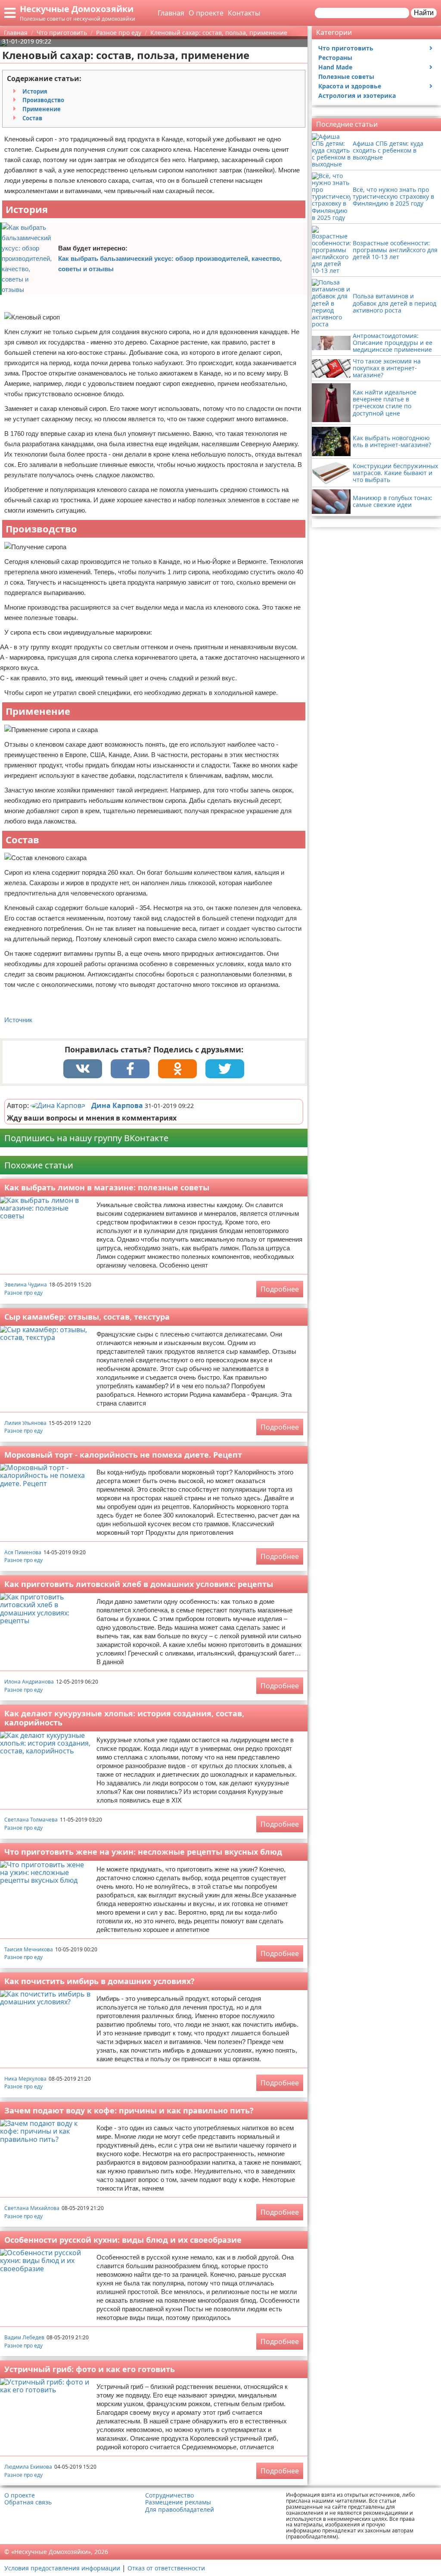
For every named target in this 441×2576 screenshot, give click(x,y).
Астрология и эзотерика (357, 95)
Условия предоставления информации (62, 2568)
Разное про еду (23, 1293)
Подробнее (280, 1289)
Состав (32, 118)
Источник (18, 1020)
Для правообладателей (180, 2510)
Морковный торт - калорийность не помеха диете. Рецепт (123, 1455)
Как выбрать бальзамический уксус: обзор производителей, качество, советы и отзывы (170, 264)
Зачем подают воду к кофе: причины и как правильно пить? (129, 2110)
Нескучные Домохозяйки (77, 9)
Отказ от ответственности (166, 2568)
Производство (43, 100)
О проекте (206, 13)
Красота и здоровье (350, 86)
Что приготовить (346, 48)
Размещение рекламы (178, 2502)
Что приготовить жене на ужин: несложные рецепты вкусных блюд (143, 1852)
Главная (171, 13)
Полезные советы (346, 77)
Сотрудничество (169, 2495)
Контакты (244, 13)
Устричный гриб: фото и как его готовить (90, 2369)
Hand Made (335, 67)
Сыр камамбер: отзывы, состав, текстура (87, 1317)
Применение (42, 109)
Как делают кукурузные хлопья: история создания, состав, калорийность (124, 1718)
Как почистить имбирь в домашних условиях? (99, 1981)
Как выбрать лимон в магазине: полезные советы (107, 1187)
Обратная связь (28, 2502)
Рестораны (335, 58)
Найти (424, 13)
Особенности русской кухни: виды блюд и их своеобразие (123, 2240)
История (35, 91)
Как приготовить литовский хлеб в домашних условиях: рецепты (139, 1584)
